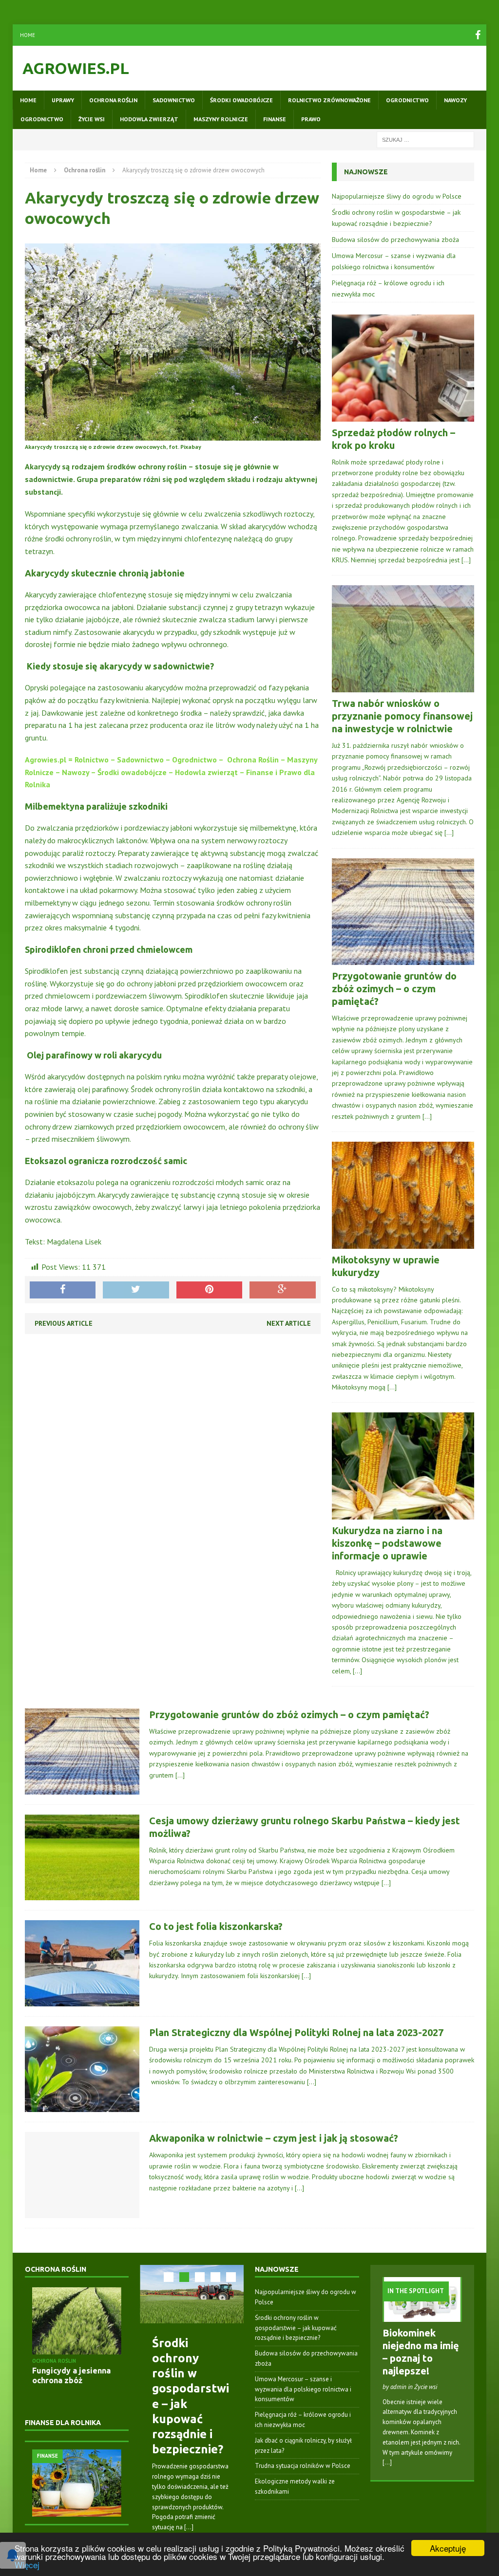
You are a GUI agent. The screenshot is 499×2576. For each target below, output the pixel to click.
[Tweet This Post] (136, 1290)
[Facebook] (478, 35)
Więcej (27, 2565)
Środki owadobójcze (241, 100)
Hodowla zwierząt (149, 119)
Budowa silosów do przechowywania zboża (395, 240)
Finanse (275, 119)
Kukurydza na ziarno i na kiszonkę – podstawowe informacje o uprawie (387, 1543)
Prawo (311, 119)
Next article (289, 1323)
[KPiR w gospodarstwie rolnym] (99, 2483)
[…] (466, 560)
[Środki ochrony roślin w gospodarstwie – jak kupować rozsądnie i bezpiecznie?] (192, 2294)
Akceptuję (448, 2548)
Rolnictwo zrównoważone (329, 100)
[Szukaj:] (425, 139)
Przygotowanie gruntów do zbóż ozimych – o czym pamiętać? (394, 989)
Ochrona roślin (113, 100)
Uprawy (63, 100)
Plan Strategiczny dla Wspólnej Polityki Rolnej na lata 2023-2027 (296, 2032)
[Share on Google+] (283, 1290)
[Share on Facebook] (63, 1290)
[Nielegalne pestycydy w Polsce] (91, 2321)
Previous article (64, 1323)
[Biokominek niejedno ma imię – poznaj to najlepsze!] (422, 2316)
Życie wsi (92, 119)
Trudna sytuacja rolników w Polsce (303, 2466)
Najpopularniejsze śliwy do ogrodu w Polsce (397, 196)
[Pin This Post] (210, 1290)
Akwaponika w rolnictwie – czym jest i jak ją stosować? (274, 2138)
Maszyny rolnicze (221, 119)
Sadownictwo (174, 100)
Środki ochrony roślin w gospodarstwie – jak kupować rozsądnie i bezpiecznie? (296, 2328)
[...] (189, 2527)
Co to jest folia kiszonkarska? (216, 1926)
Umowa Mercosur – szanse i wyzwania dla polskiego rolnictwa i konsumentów (303, 2389)
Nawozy (455, 100)
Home (28, 35)
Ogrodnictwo (407, 100)
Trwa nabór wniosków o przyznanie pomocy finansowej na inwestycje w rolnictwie (402, 716)
